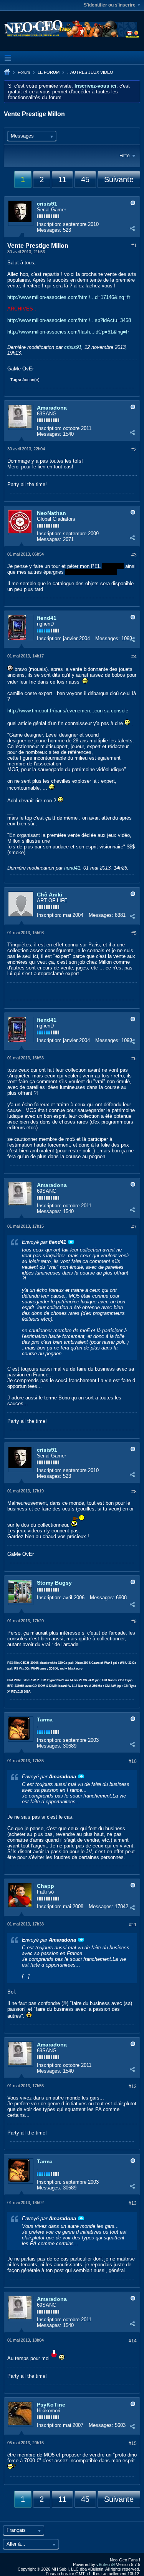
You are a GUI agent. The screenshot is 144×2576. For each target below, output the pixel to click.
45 (85, 179)
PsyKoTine (51, 2405)
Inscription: (49, 224)
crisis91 (47, 204)
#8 (134, 1492)
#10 (133, 1761)
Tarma (45, 1720)
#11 (133, 1925)
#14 (133, 2341)
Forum (24, 72)
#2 (134, 450)
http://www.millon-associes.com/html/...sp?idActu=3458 (69, 320)
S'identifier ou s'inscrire (110, 5)
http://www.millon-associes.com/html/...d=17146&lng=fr (69, 297)
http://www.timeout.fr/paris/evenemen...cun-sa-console (68, 711)
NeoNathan (51, 513)
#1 (134, 246)
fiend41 (47, 618)
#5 (134, 933)
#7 (134, 1227)
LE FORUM (49, 72)
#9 (134, 1622)
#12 (133, 2086)
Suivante (119, 179)
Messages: (49, 230)
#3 (134, 555)
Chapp (46, 1886)
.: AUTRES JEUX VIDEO (90, 72)
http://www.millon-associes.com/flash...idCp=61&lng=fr (68, 332)
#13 (133, 2203)
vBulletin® (106, 2564)
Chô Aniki (50, 895)
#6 (134, 1059)
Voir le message (71, 1242)
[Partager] (132, 228)
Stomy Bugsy (54, 1583)
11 (62, 179)
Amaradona (52, 408)
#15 (133, 2443)
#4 (134, 657)
